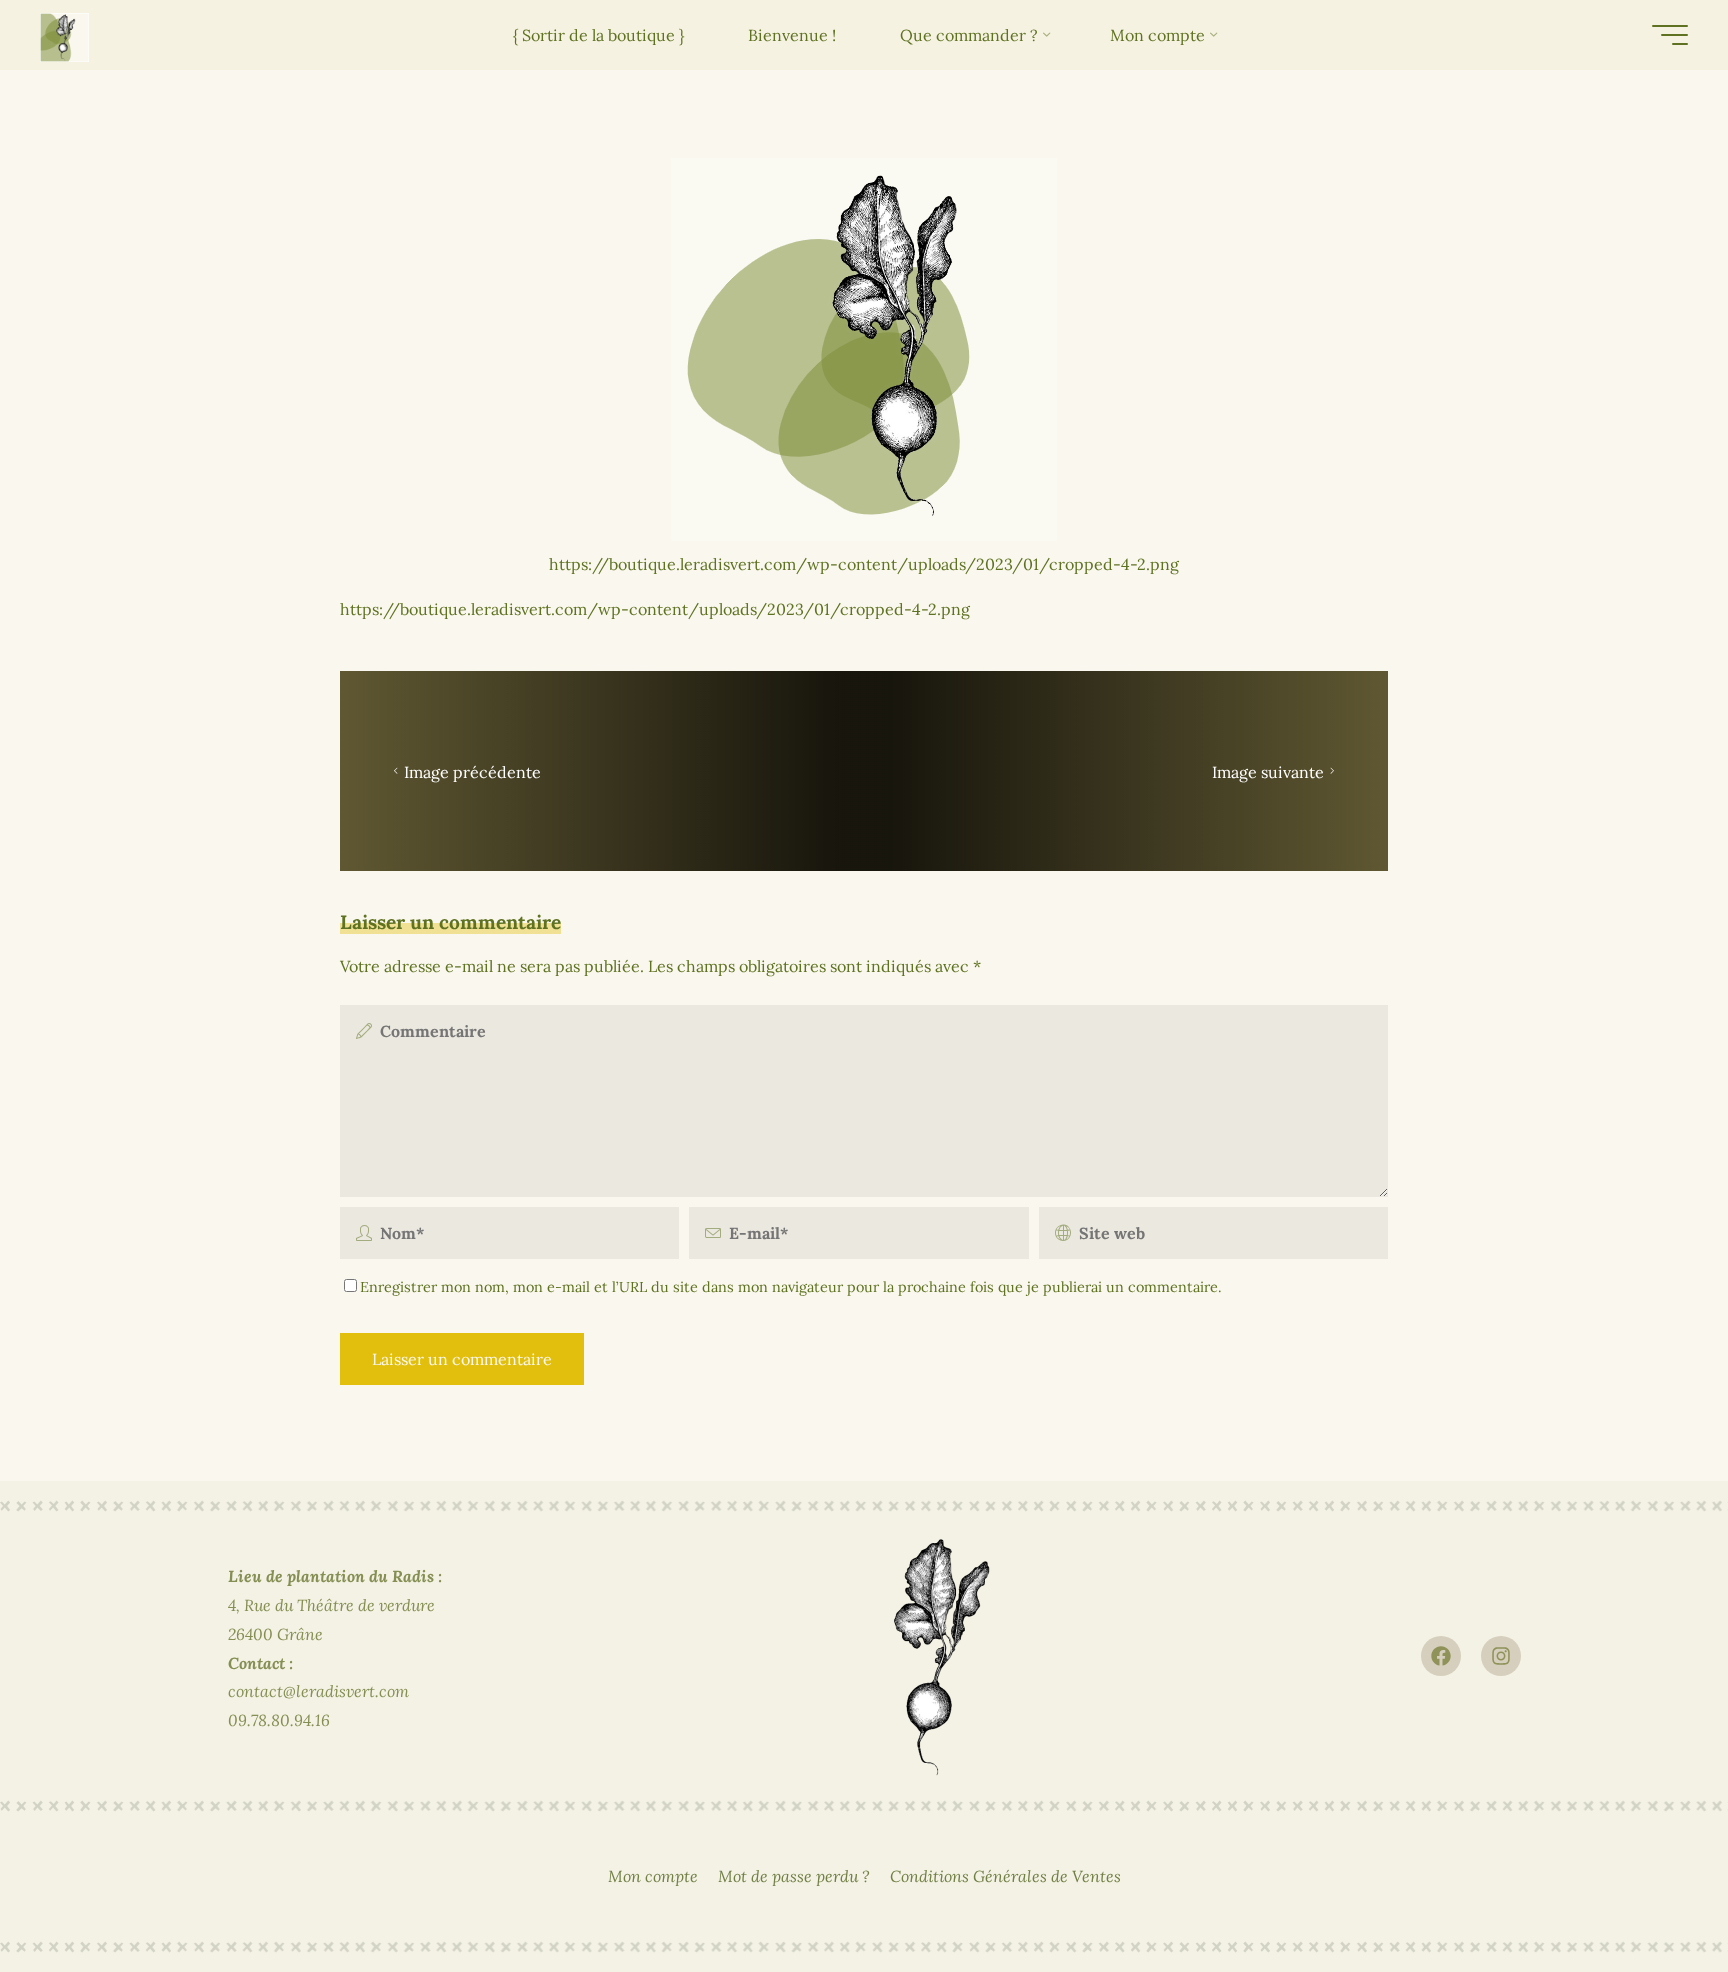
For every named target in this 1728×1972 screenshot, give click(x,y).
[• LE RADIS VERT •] (64, 35)
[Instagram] (1501, 1656)
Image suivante (1268, 772)
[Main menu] (1670, 35)
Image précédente (472, 772)
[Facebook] (1441, 1656)
